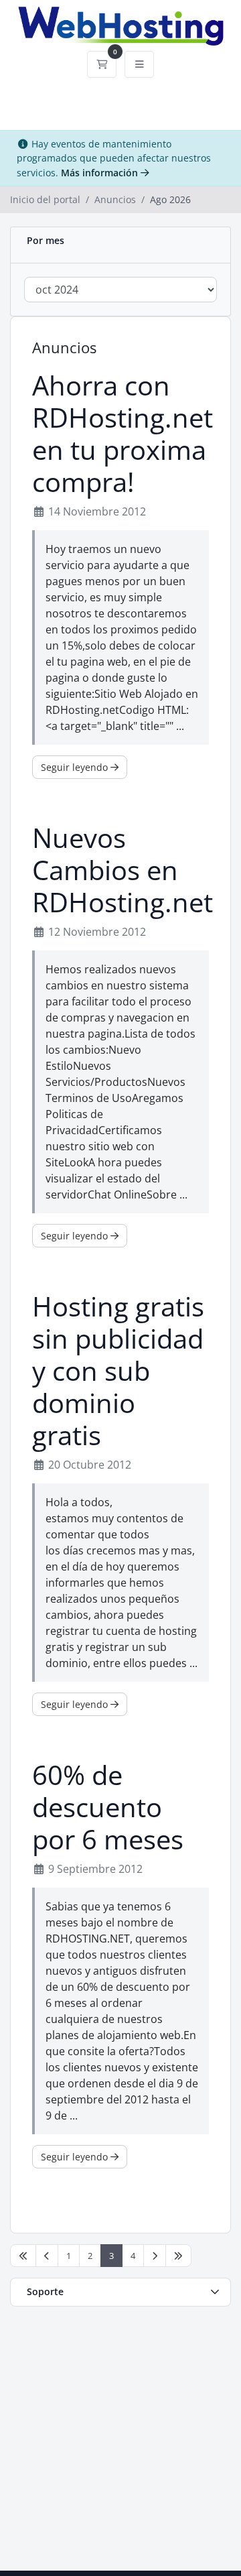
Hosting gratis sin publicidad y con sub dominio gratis (118, 1371)
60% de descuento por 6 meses (108, 1807)
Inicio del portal (45, 199)
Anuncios (115, 199)
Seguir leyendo (76, 767)
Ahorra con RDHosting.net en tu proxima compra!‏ (123, 434)
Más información (101, 173)
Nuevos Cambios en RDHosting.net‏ (123, 870)
